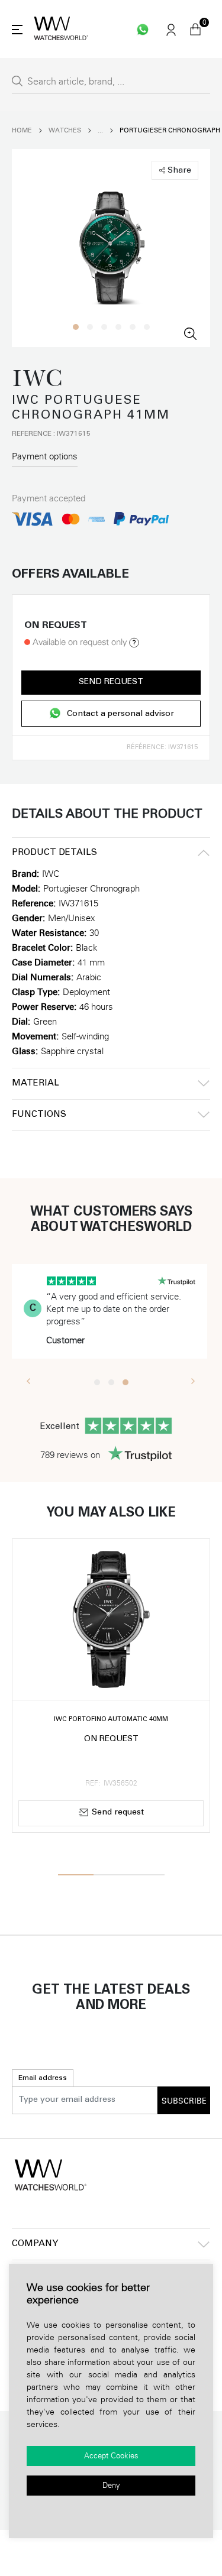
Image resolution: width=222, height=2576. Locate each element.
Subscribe (184, 2101)
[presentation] (29, 1381)
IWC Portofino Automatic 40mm (111, 1720)
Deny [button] (111, 2486)
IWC (51, 874)
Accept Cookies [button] (111, 2456)
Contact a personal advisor (120, 714)
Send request (111, 682)
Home (22, 130)
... (100, 130)
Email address (43, 2078)
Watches (65, 130)
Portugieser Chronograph (170, 130)
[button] (76, 327)
